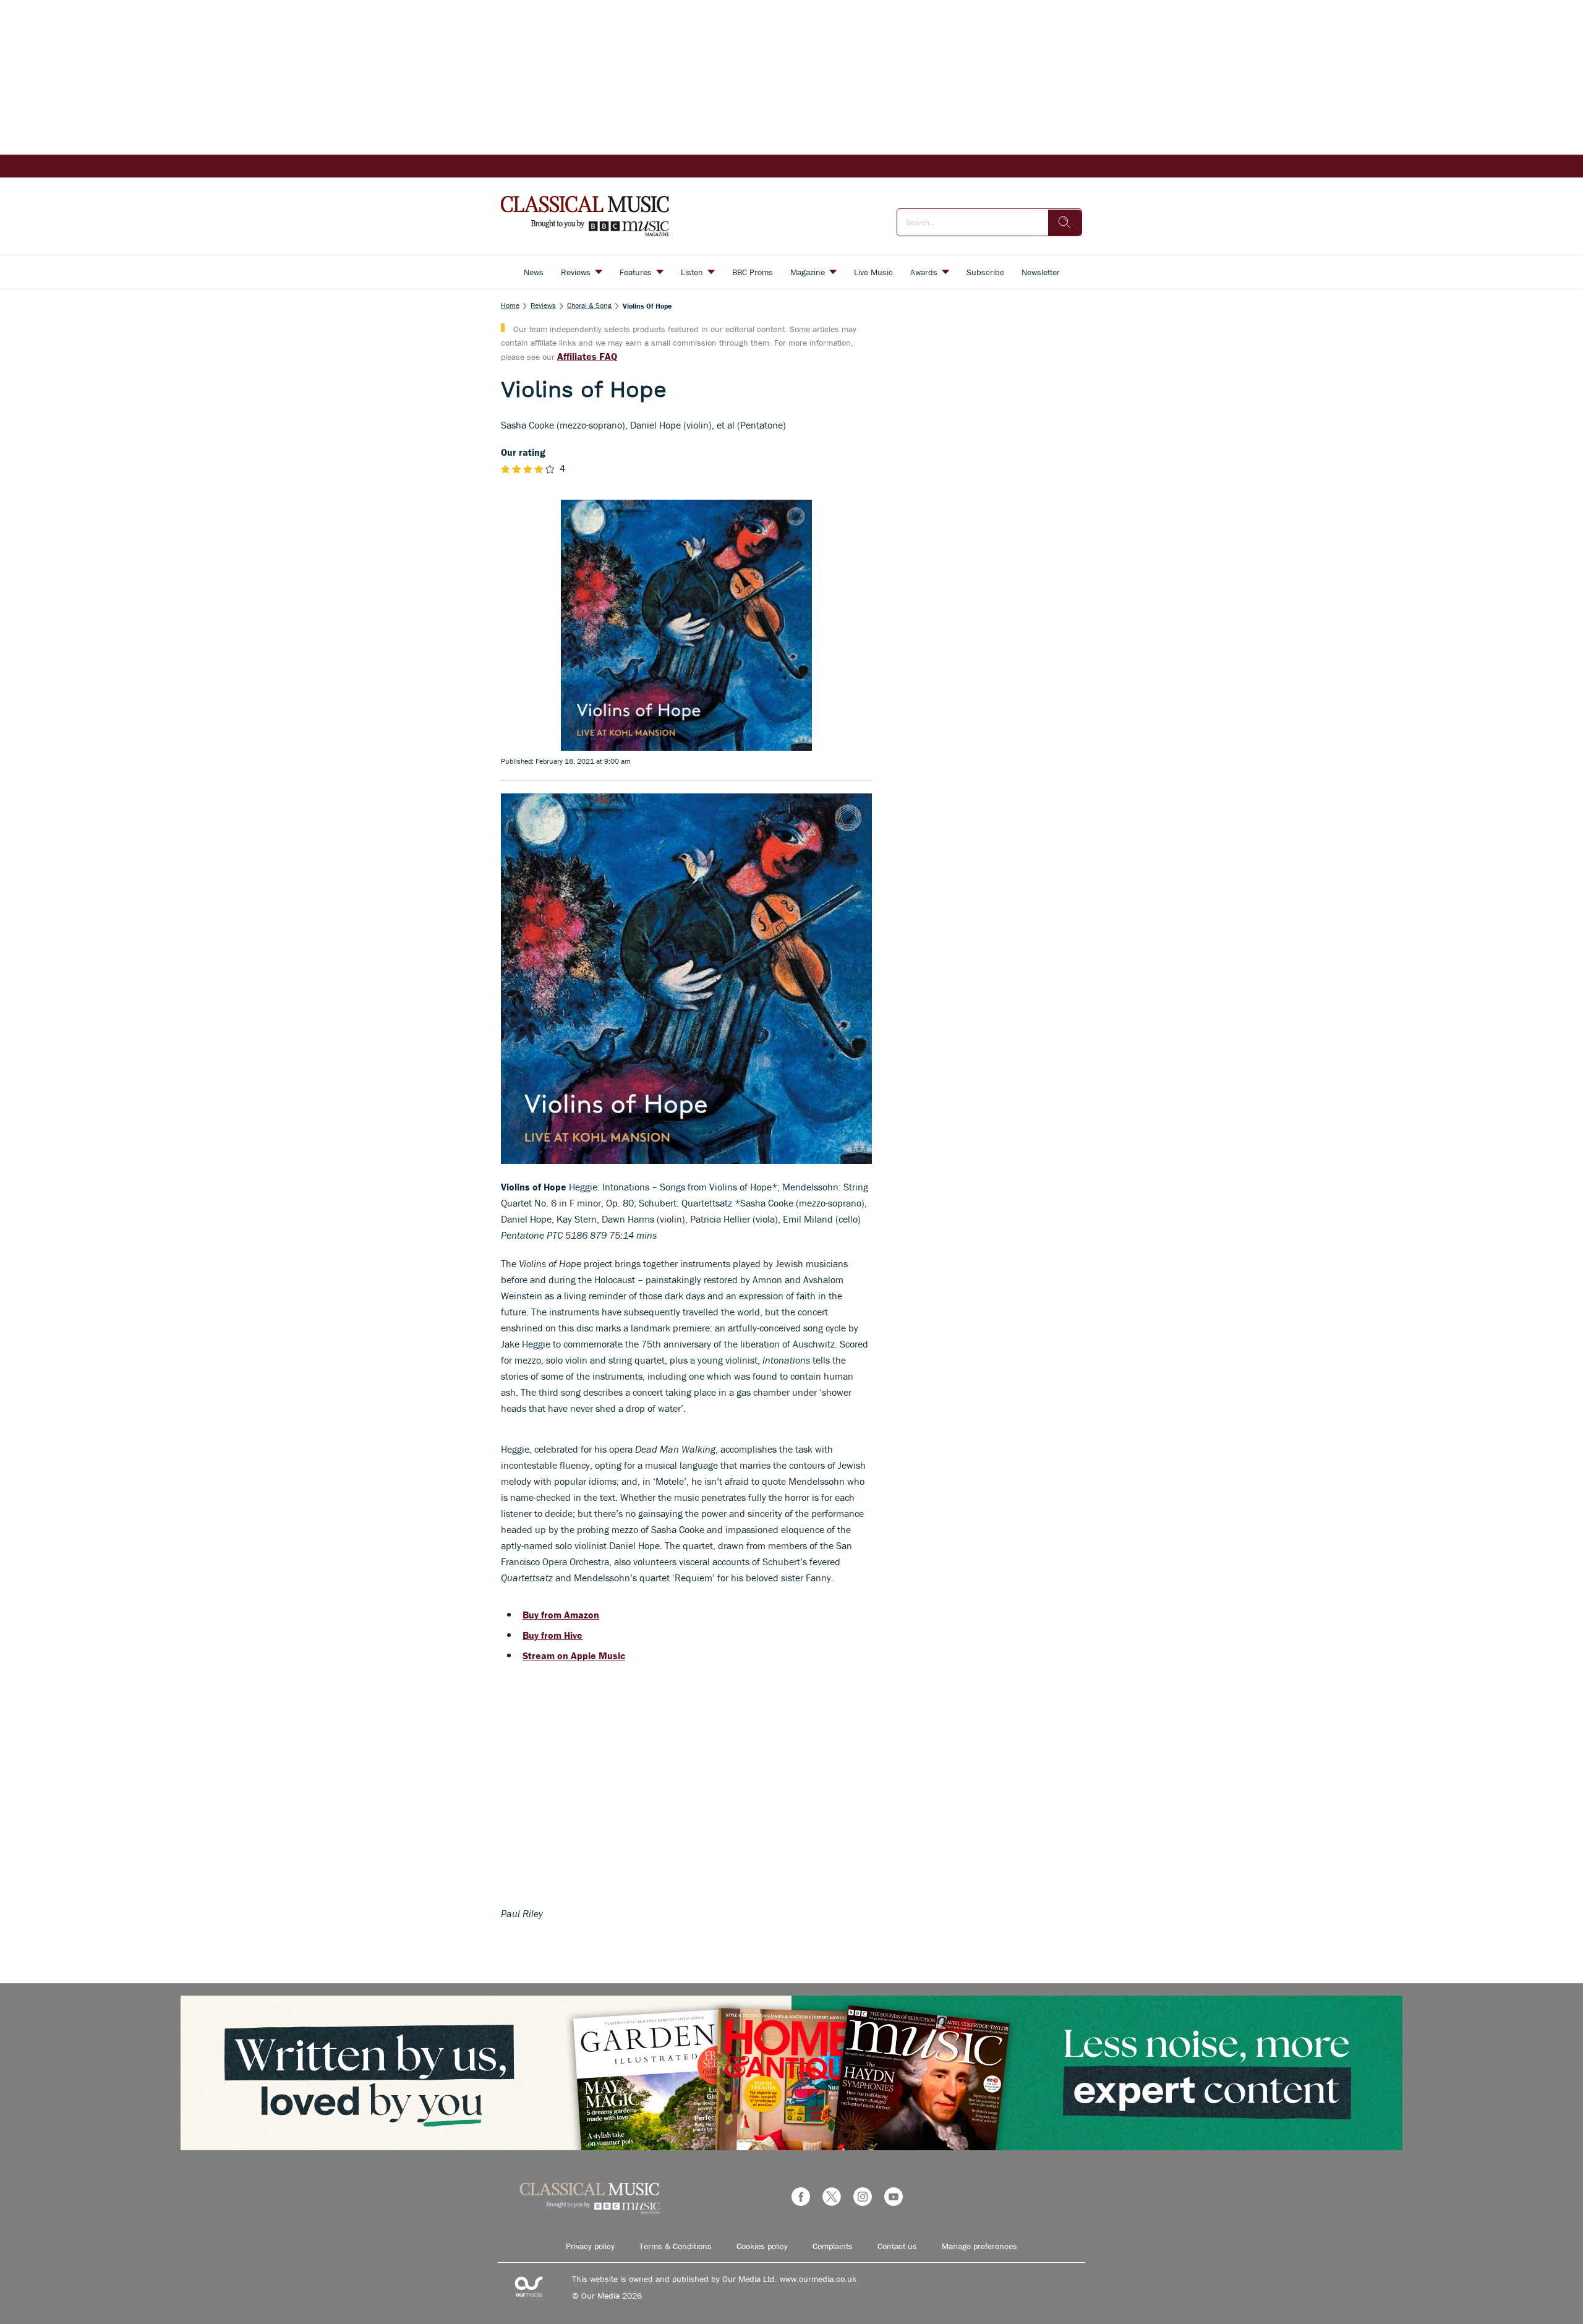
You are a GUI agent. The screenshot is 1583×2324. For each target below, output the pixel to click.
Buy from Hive (553, 1635)
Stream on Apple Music (574, 1655)
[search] (1065, 223)
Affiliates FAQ (587, 356)
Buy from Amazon (561, 1615)
